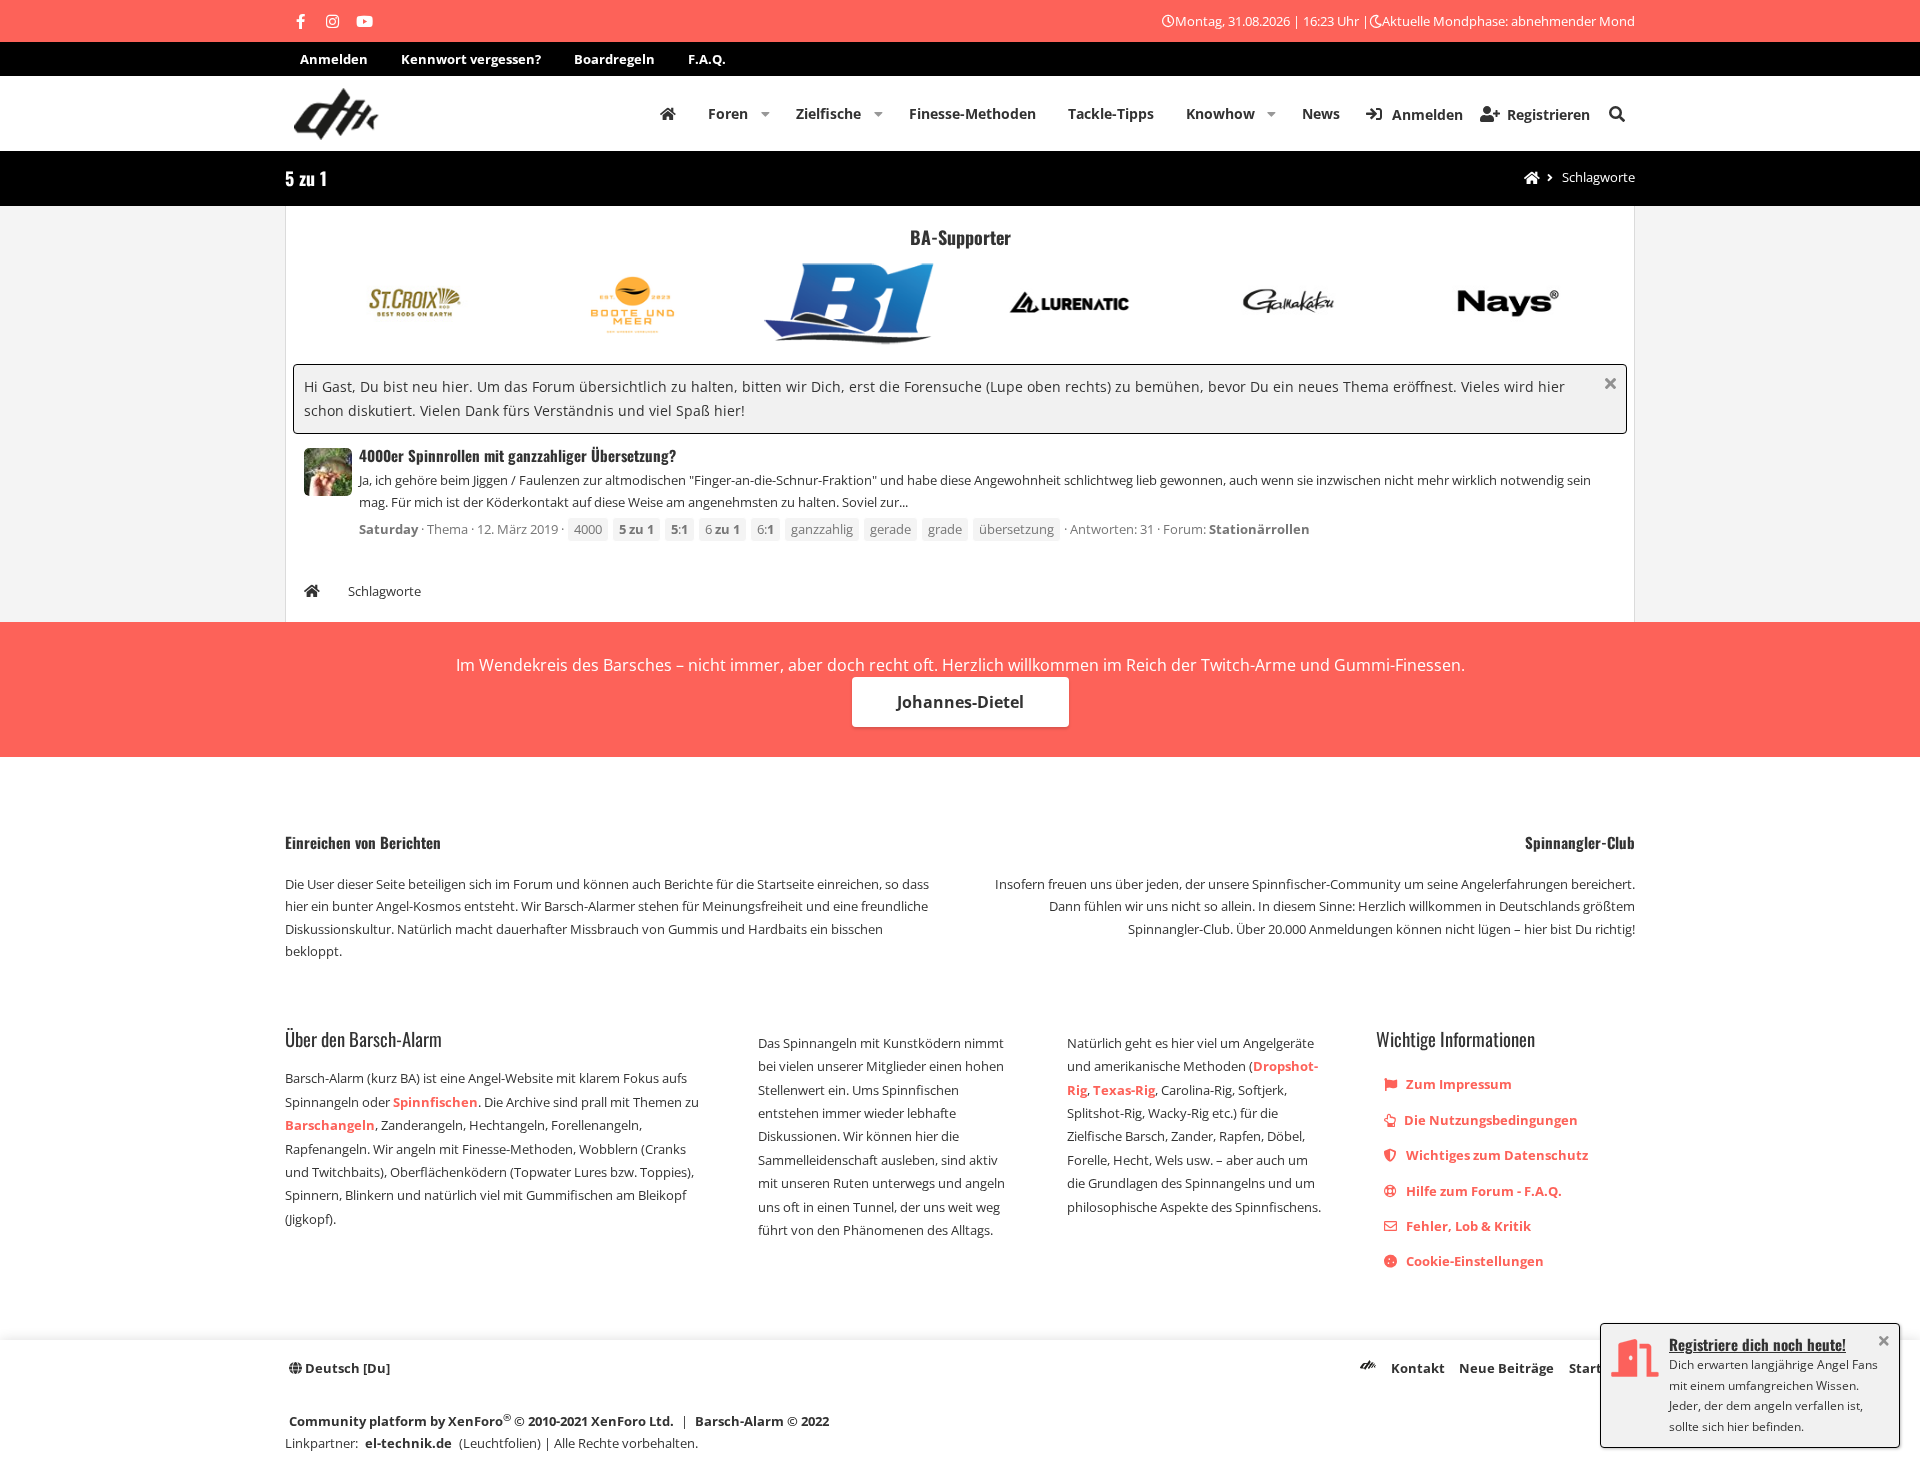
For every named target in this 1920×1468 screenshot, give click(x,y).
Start (1585, 1368)
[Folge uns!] (300, 21)
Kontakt (1418, 1368)
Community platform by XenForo (481, 1420)
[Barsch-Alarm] (1368, 1368)
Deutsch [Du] (346, 1368)
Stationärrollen (1259, 529)
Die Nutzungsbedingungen (1489, 1120)
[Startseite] (1532, 178)
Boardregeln (614, 59)
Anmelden (334, 59)
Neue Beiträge (1506, 1368)
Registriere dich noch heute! (1757, 1344)
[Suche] (1617, 114)
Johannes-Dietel (960, 702)
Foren (728, 113)
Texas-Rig (1124, 1090)
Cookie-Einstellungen (1473, 1261)
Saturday (388, 529)
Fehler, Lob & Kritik (1467, 1226)
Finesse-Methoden (972, 113)
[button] (765, 114)
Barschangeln (330, 1125)
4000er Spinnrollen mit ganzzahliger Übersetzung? (517, 455)
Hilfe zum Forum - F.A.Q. (1482, 1191)
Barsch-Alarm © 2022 (762, 1421)
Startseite (668, 114)
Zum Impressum (1457, 1084)
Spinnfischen (435, 1102)
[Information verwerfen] (1607, 385)
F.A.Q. (707, 59)
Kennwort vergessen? (471, 59)
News (1321, 113)
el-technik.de (408, 1443)
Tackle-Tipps (1111, 113)
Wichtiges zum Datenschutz (1495, 1155)
